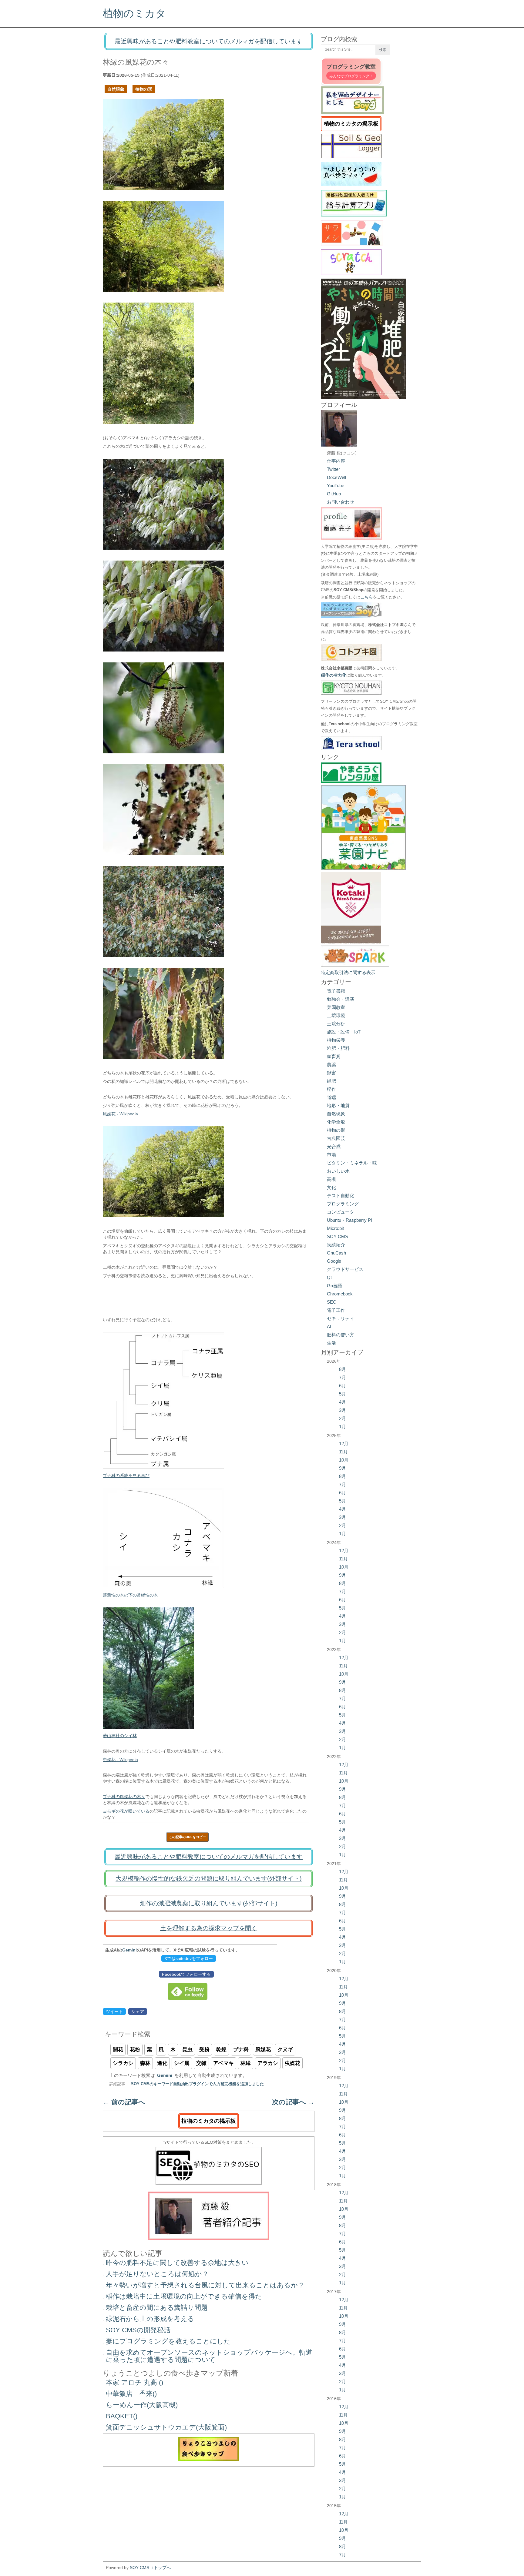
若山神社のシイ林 (120, 1736)
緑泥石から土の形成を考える (150, 2319)
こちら (367, 597)
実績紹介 (336, 1245)
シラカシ (123, 2063)
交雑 (201, 2063)
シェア (138, 2012)
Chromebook (340, 1294)
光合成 (334, 1146)
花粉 (135, 2050)
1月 (343, 1427)
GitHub (334, 494)
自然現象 (116, 89)
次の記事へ (293, 2102)
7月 (343, 1377)
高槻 (331, 1179)
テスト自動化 (341, 1196)
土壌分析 (336, 1024)
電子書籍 (336, 991)
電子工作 (336, 1310)
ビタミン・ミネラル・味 (352, 1163)
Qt (329, 1277)
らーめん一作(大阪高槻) (142, 2405)
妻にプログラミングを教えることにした (168, 2341)
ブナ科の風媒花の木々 (124, 1797)
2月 (343, 1418)
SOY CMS (338, 1236)
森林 (145, 2063)
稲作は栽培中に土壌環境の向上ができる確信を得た (184, 2296)
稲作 (331, 1089)
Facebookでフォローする (186, 1974)
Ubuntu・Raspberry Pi (349, 1220)
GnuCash (336, 1253)
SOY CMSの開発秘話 (138, 2330)
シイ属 (182, 2063)
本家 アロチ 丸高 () (134, 2382)
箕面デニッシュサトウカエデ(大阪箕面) (166, 2427)
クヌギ (285, 2050)
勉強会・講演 (341, 999)
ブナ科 (241, 2050)
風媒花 (263, 2050)
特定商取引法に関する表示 (348, 972)
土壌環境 (336, 1015)
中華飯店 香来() (131, 2394)
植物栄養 (336, 1040)
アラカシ (268, 2063)
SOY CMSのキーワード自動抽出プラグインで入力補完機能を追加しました (197, 2084)
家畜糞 (334, 1056)
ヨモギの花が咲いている (126, 1811)
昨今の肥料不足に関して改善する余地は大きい (177, 2263)
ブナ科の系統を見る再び (126, 1476)
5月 (343, 1394)
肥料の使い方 (341, 1335)
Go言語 (334, 1286)
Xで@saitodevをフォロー (189, 1958)
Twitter (333, 469)
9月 (343, 1468)
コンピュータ (341, 1212)
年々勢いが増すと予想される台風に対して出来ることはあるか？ (205, 2285)
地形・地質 (338, 1105)
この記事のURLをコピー (187, 1837)
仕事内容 (336, 461)
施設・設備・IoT (344, 1032)
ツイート (114, 2012)
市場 (331, 1155)
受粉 (204, 2050)
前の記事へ (124, 2102)
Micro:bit (335, 1228)
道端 (331, 1097)
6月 (343, 1386)
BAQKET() (122, 2416)
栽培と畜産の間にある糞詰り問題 (157, 2308)
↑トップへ (161, 2568)
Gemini (129, 1950)
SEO (332, 1302)
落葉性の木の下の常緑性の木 (130, 1595)
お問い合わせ (341, 502)
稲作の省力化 (334, 675)
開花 (118, 2050)
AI (329, 1327)
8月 (343, 1369)
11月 (343, 1452)
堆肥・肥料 (338, 1048)
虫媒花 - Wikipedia (120, 1760)
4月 (343, 1402)
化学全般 (336, 1122)
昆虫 (187, 2050)
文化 (331, 1187)
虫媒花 (292, 2063)
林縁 (246, 2063)
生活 (331, 1343)
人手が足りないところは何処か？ (157, 2274)
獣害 (331, 1073)
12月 (344, 1444)
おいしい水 (338, 1171)
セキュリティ (341, 1318)
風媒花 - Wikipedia (120, 1114)
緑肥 (331, 1081)
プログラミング (343, 1204)
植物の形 (144, 89)
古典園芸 (336, 1138)
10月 (344, 1460)
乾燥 (221, 2050)
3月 (343, 1410)
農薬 (331, 1065)
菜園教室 (336, 1007)
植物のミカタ (134, 13)
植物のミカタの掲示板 (209, 2121)
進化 (162, 2063)
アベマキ (223, 2063)
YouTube (336, 486)
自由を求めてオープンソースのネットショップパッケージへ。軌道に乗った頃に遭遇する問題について (209, 2356)
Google (334, 1261)
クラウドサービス (345, 1269)
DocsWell (336, 477)
